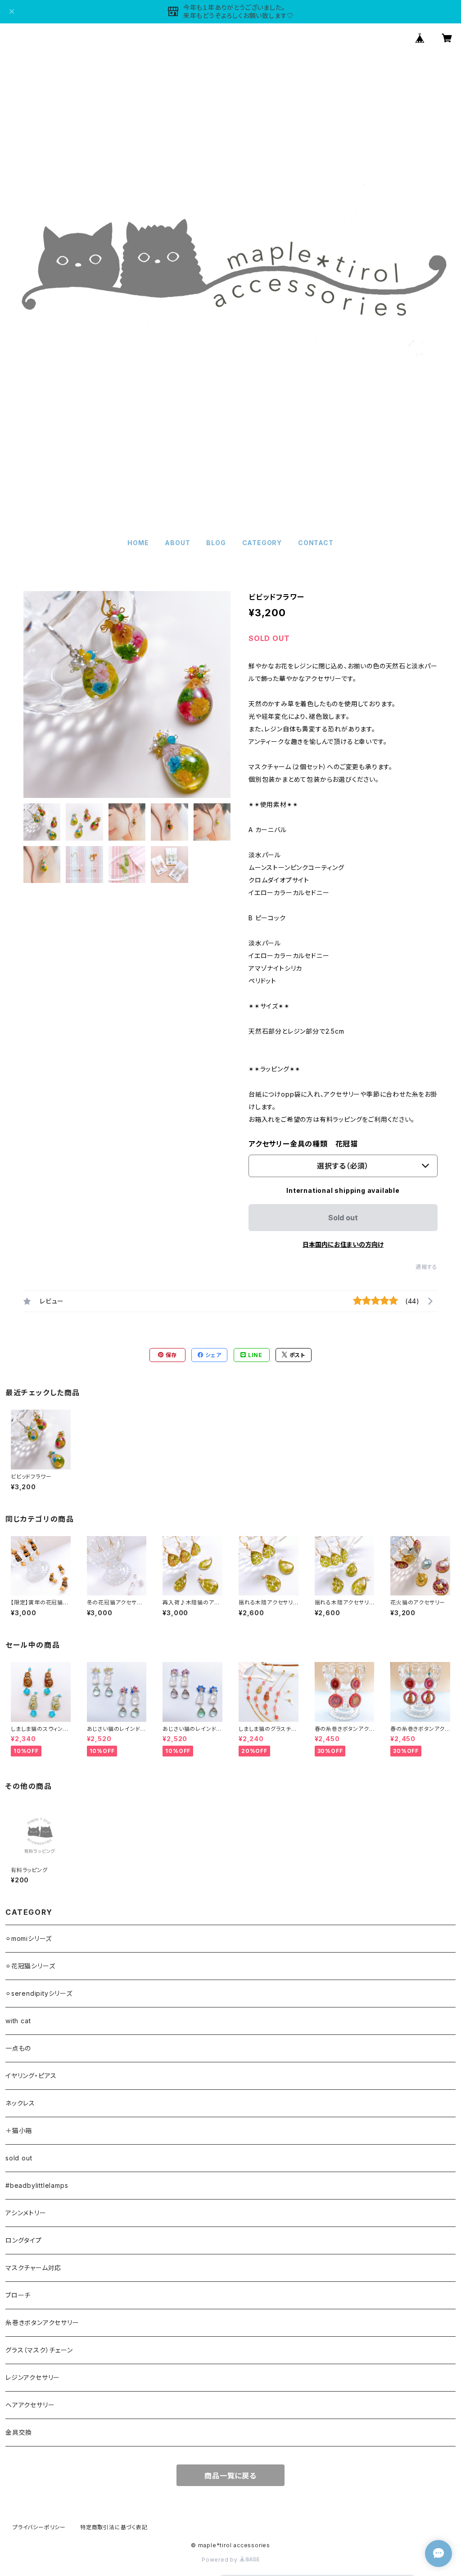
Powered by (221, 2560)
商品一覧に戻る (230, 2476)
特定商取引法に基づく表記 (114, 2527)
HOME (138, 543)
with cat (18, 2021)
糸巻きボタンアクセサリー (42, 2323)
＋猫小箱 (19, 2130)
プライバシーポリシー (39, 2527)
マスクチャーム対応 (33, 2268)
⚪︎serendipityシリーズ (39, 1993)
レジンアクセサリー (33, 2377)
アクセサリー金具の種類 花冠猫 (303, 1144)
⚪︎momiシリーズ (29, 1938)
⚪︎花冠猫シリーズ (30, 1966)
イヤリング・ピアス (31, 2076)
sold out (19, 2158)
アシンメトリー (26, 2213)
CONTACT (316, 543)
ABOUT (177, 543)
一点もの (18, 2048)
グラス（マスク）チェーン (39, 2350)
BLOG (216, 543)
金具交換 (19, 2432)
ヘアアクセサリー (30, 2405)
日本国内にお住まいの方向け (343, 1244)
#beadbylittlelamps (37, 2185)
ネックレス (20, 2103)
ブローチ (18, 2295)
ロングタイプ (24, 2240)
